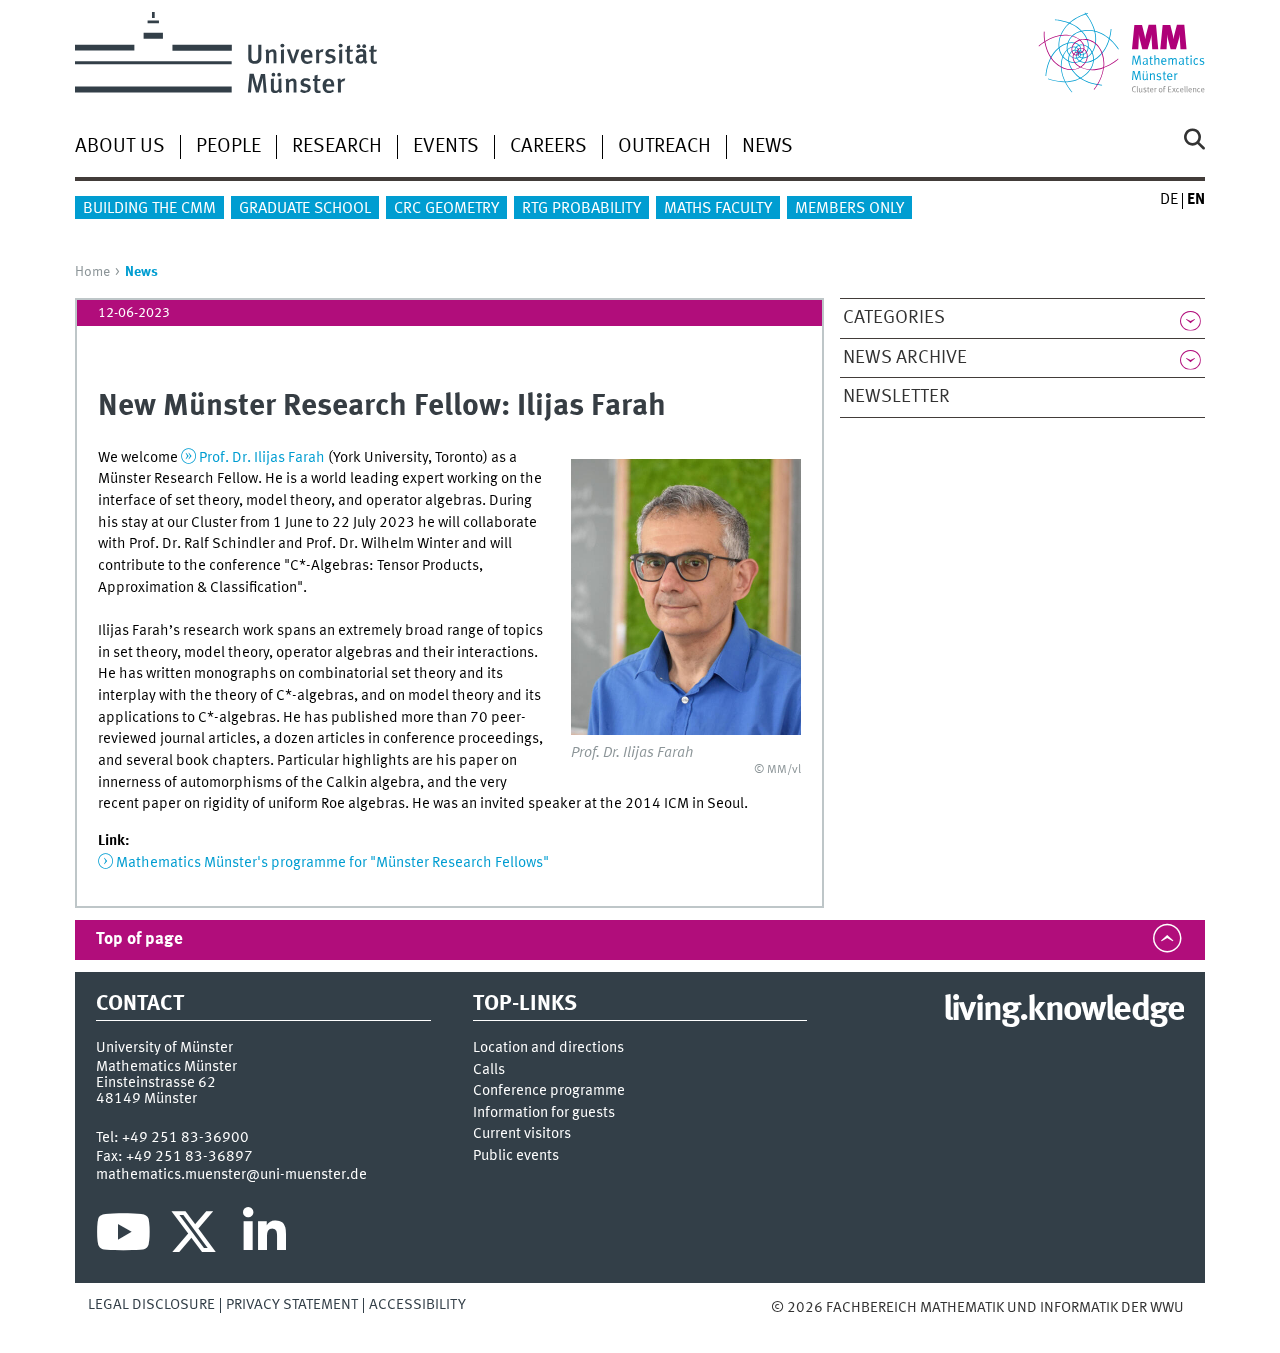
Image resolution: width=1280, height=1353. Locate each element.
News (767, 147)
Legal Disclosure (151, 1305)
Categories (894, 318)
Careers (548, 147)
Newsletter (896, 397)
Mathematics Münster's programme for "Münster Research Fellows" (332, 863)
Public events (516, 1156)
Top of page (139, 939)
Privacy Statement (292, 1305)
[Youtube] (123, 1237)
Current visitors (522, 1134)
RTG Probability (581, 209)
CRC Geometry (446, 209)
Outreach (664, 147)
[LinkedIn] (264, 1237)
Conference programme (549, 1091)
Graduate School (305, 209)
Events (446, 147)
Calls (489, 1070)
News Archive (905, 358)
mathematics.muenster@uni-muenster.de (231, 1175)
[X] (196, 1237)
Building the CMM (149, 209)
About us (120, 147)
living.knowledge (1063, 1011)
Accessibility (417, 1305)
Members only (849, 209)
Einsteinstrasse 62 (156, 1083)
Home (92, 272)
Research (337, 147)
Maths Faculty (718, 209)
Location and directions (548, 1048)
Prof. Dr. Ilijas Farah (262, 458)
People (228, 147)
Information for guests (544, 1113)
